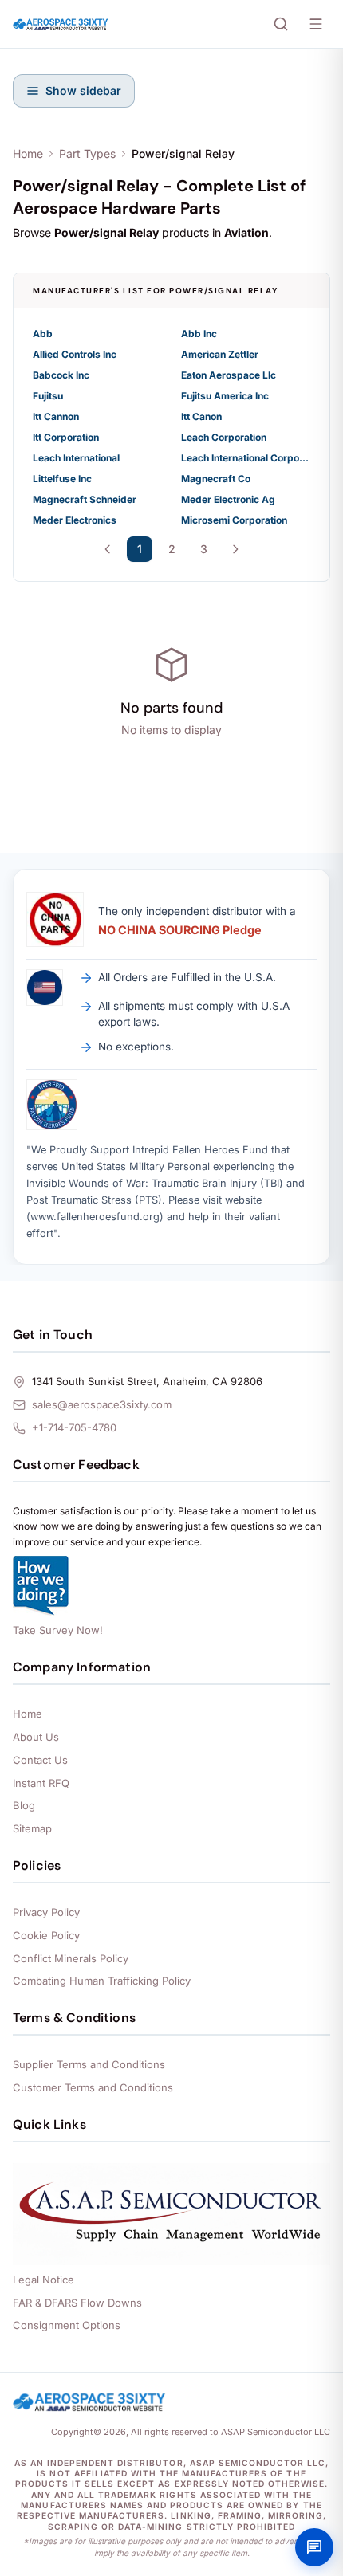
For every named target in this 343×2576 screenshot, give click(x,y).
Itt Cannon (56, 416)
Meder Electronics (75, 520)
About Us (36, 1737)
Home (28, 153)
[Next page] (235, 549)
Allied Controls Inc (75, 354)
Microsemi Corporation (234, 520)
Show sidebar (83, 90)
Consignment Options (67, 2325)
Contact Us (40, 1760)
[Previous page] (108, 549)
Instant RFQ (41, 1783)
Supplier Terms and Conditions (89, 2064)
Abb (43, 334)
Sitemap (32, 1828)
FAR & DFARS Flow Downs (77, 2303)
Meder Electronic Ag (228, 499)
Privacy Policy (46, 1912)
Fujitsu (48, 396)
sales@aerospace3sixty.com (102, 1404)
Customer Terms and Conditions (93, 2087)
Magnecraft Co (216, 479)
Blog (24, 1805)
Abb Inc (199, 334)
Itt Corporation (66, 437)
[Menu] (316, 24)
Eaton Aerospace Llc (229, 375)
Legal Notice (43, 2280)
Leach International (76, 458)
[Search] (281, 24)
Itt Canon (201, 416)
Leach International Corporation (246, 458)
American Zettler (220, 354)
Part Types (87, 153)
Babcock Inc (61, 375)
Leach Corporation (224, 437)
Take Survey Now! (58, 1630)
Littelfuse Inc (62, 479)
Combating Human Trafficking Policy (102, 1981)
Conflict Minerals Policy (71, 1958)
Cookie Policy (46, 1935)
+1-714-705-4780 (74, 1427)
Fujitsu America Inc (225, 396)
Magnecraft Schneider (85, 499)
